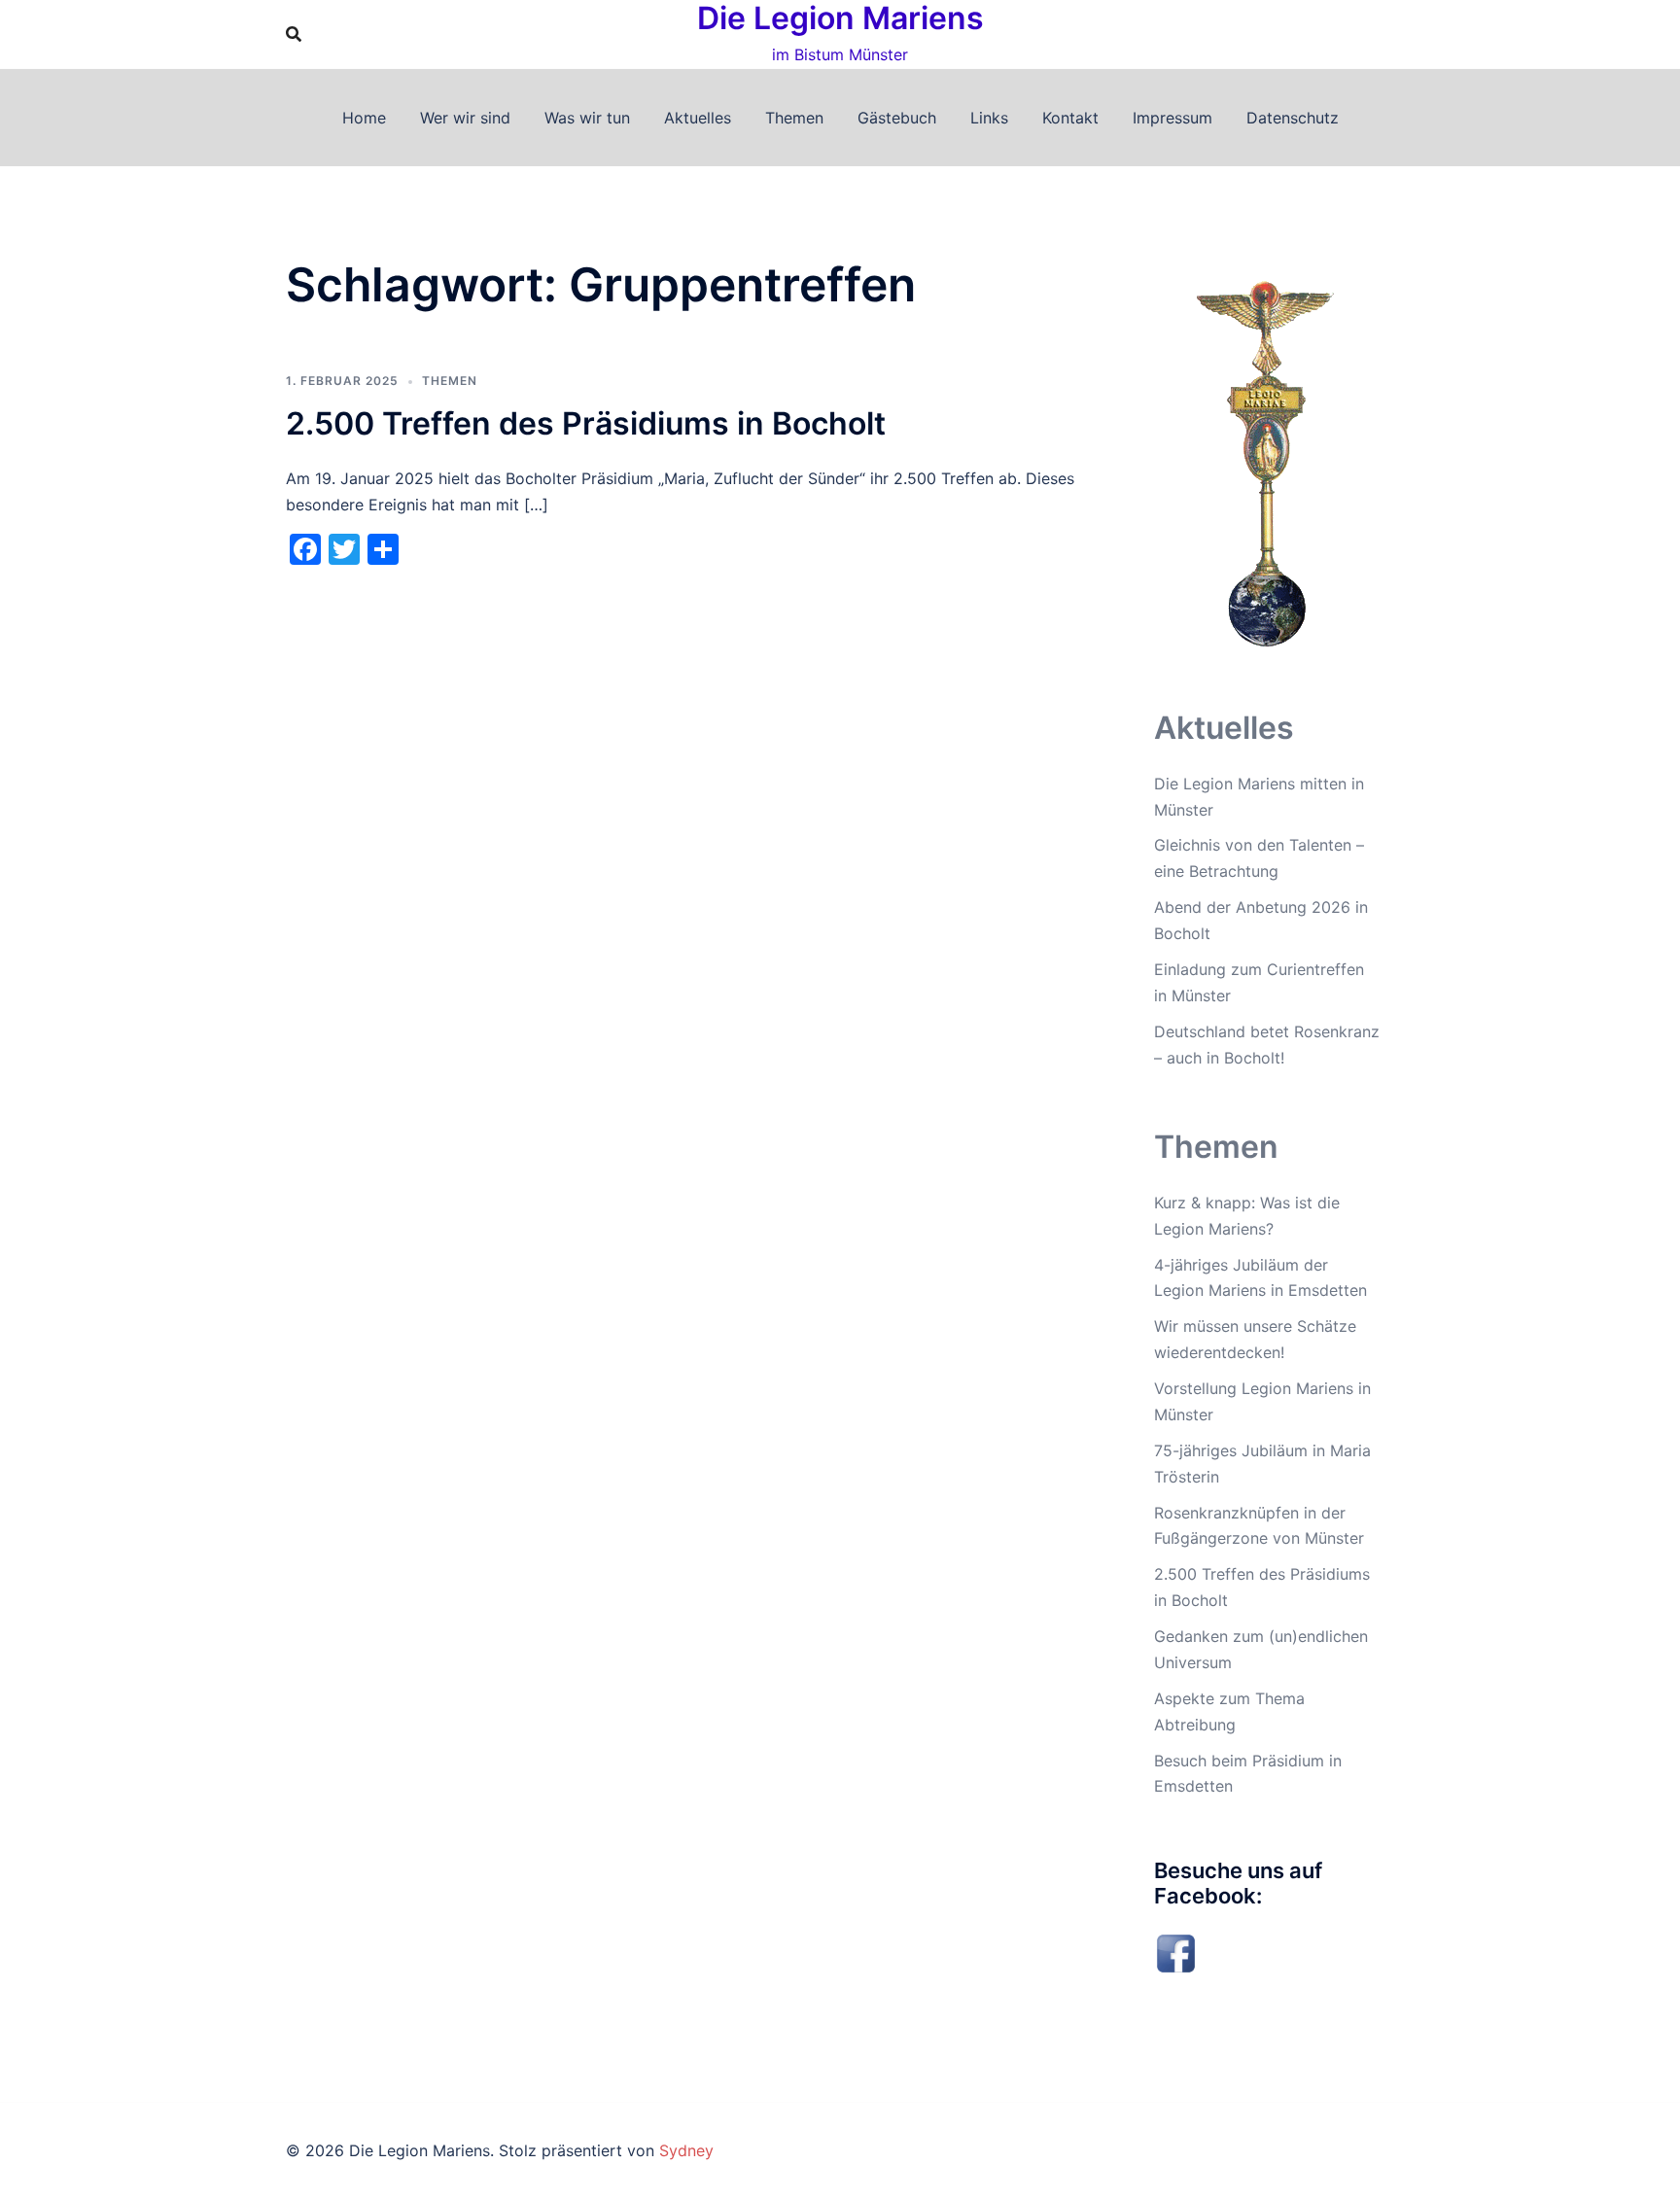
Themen (794, 118)
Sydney (686, 2150)
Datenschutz (1293, 118)
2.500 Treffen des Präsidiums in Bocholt (586, 423)
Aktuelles (698, 118)
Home (364, 118)
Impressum (1172, 118)
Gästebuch (897, 118)
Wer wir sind (465, 118)
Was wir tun (587, 118)
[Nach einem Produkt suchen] (294, 34)
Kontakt (1070, 118)
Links (989, 118)
